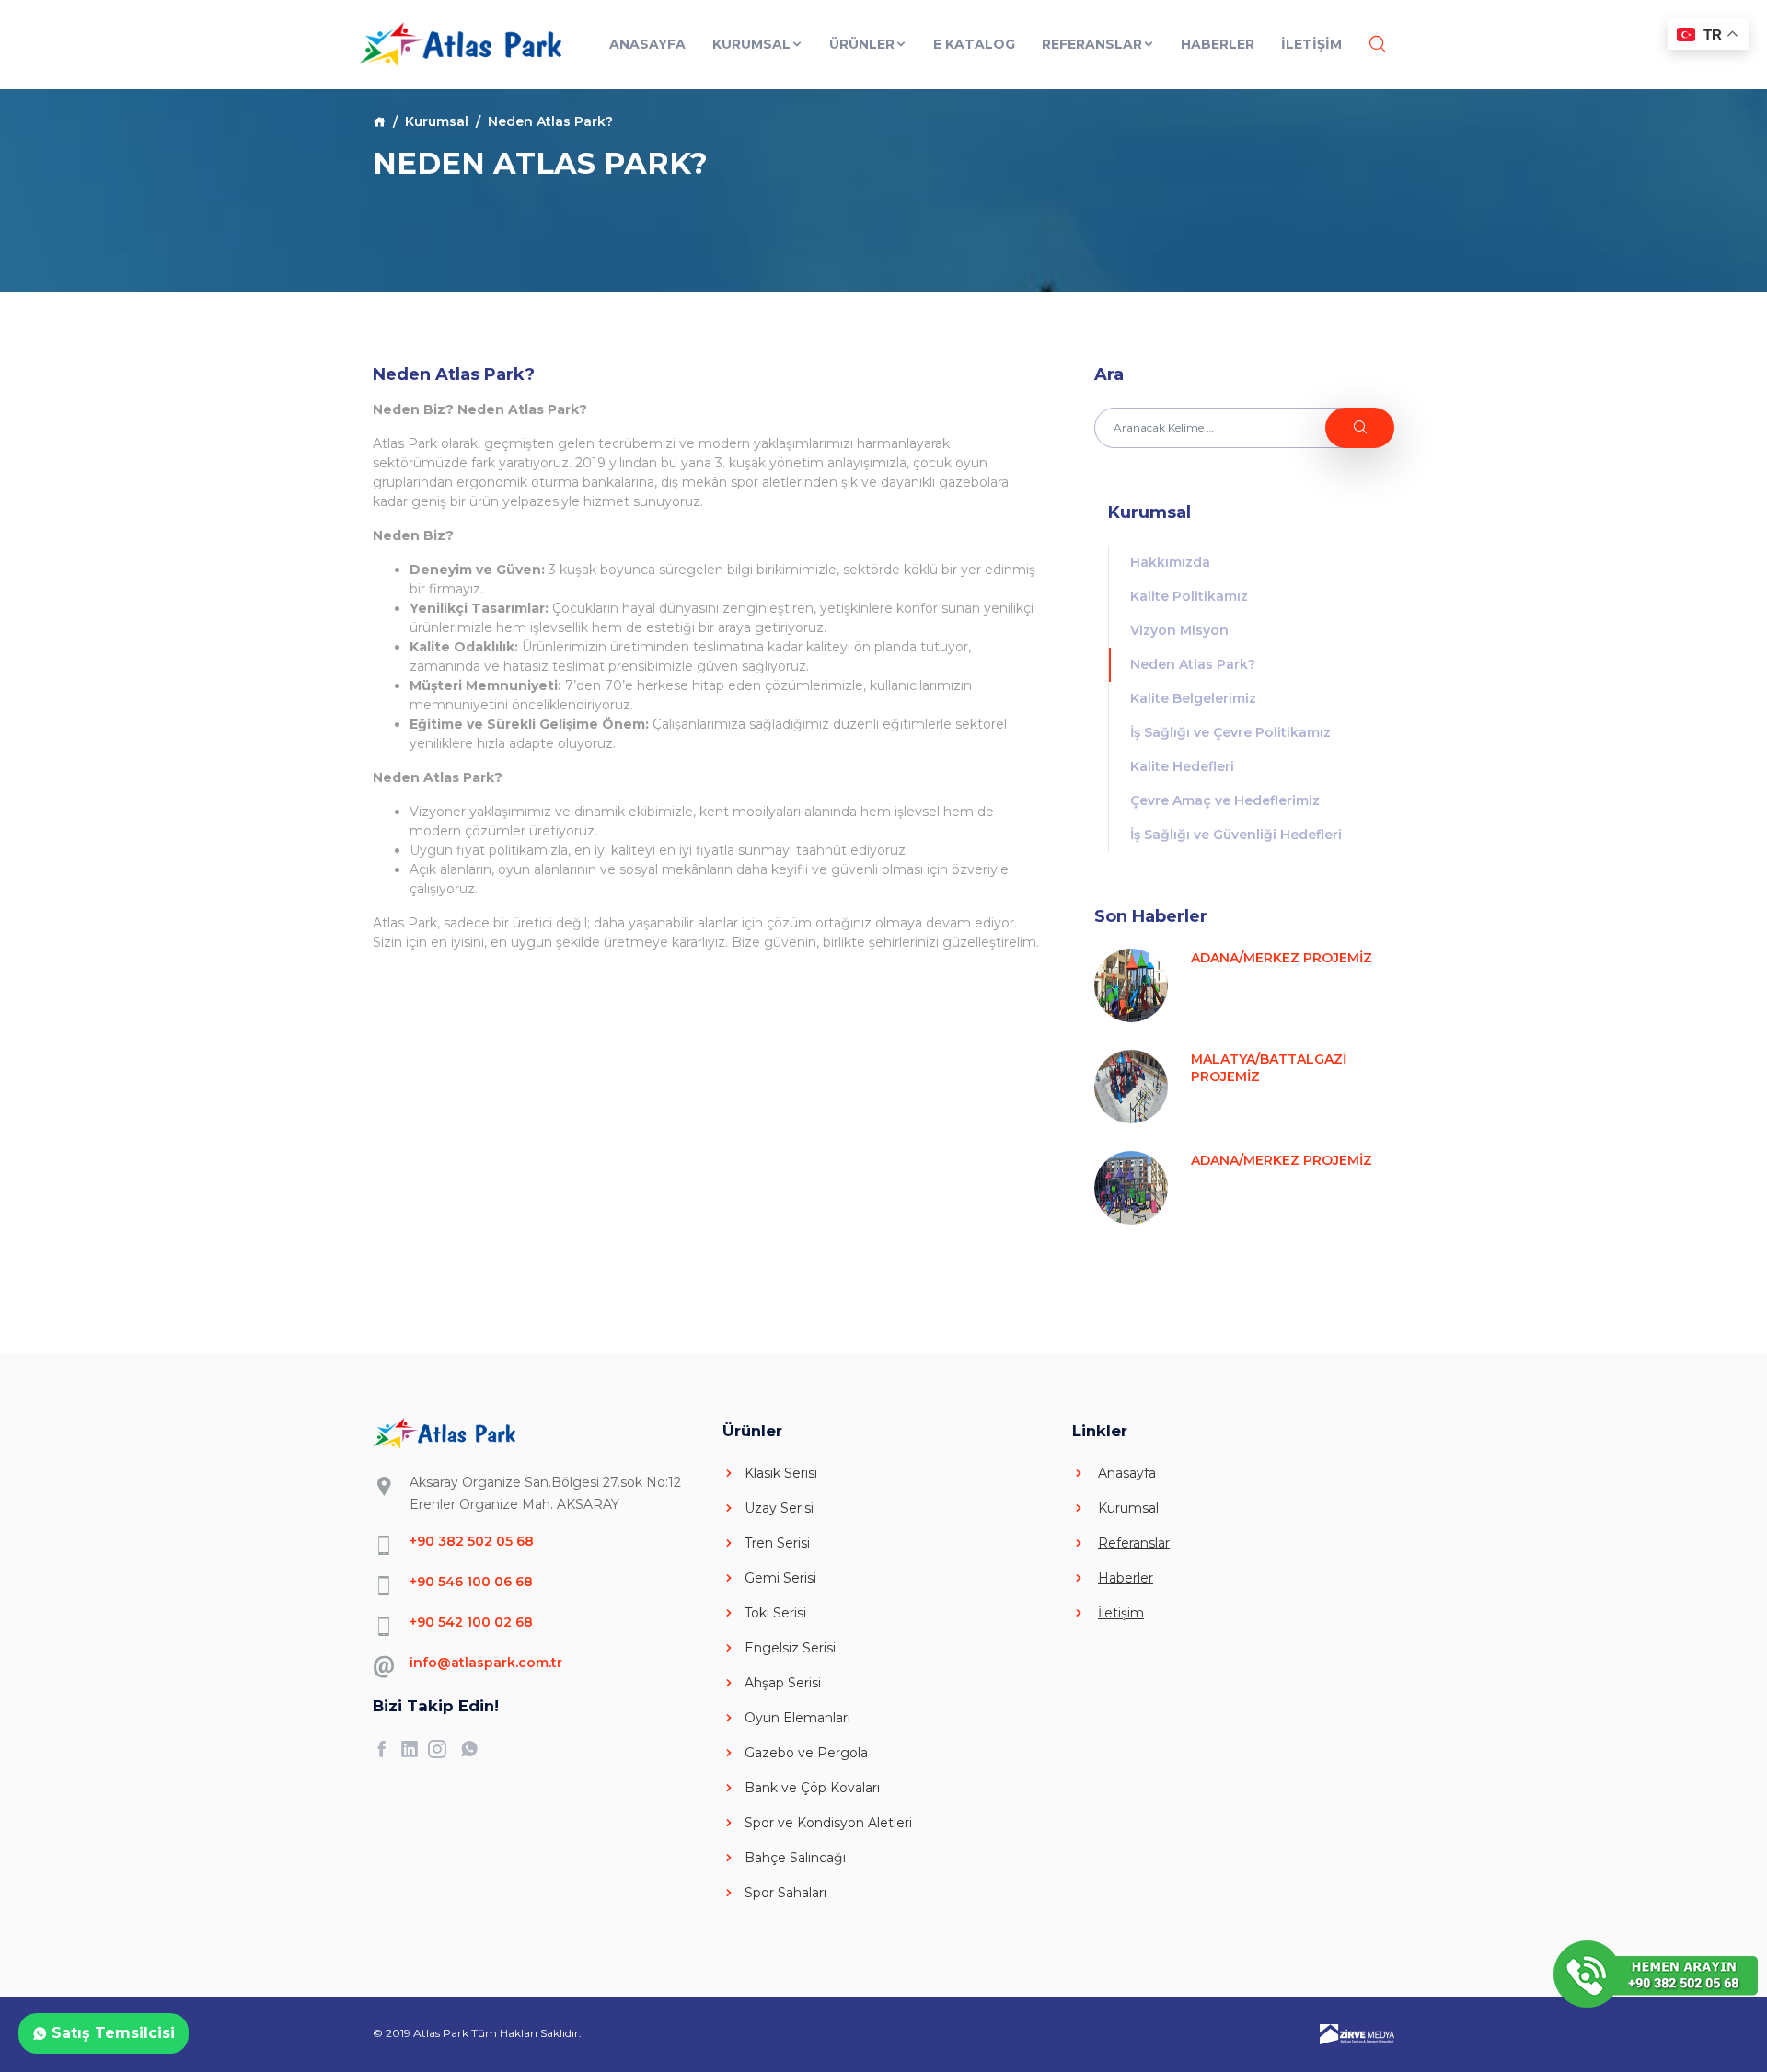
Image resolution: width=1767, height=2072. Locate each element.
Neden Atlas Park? (1193, 664)
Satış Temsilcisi (111, 2033)
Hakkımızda (1170, 562)
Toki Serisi (775, 1613)
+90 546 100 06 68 (471, 1582)
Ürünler (862, 44)
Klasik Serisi (781, 1473)
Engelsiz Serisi (790, 1648)
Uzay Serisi (779, 1508)
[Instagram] (442, 1749)
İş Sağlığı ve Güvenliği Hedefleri (1236, 835)
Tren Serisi (777, 1543)
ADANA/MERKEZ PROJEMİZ (1282, 958)
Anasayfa (647, 44)
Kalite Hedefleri (1182, 766)
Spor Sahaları (785, 1893)
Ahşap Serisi (783, 1683)
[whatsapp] (474, 1749)
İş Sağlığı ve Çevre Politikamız (1230, 732)
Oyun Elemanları (797, 1718)
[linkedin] (414, 1749)
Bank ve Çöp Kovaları (812, 1788)
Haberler (1218, 44)
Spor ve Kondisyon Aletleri (828, 1823)
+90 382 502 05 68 (472, 1541)
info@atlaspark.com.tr (486, 1663)
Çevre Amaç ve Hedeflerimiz (1225, 800)
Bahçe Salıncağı (795, 1858)
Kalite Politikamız (1189, 596)
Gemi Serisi (780, 1578)
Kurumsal (751, 44)
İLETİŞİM (1311, 44)
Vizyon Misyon (1179, 630)
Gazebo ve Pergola (806, 1753)
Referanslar (1092, 44)
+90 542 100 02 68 (471, 1622)
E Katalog (974, 44)
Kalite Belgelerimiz (1193, 698)
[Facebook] (387, 1749)
